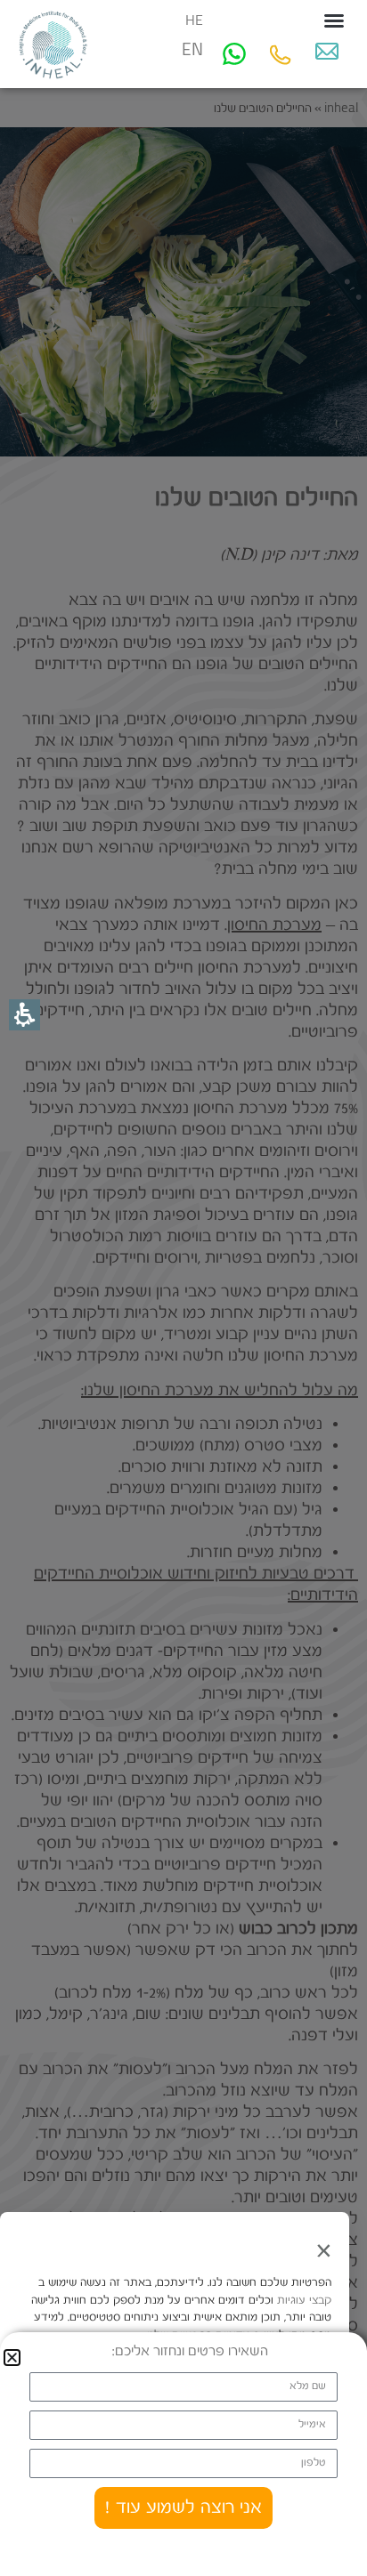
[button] (334, 20)
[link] (327, 51)
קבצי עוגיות (302, 2301)
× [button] (323, 2250)
